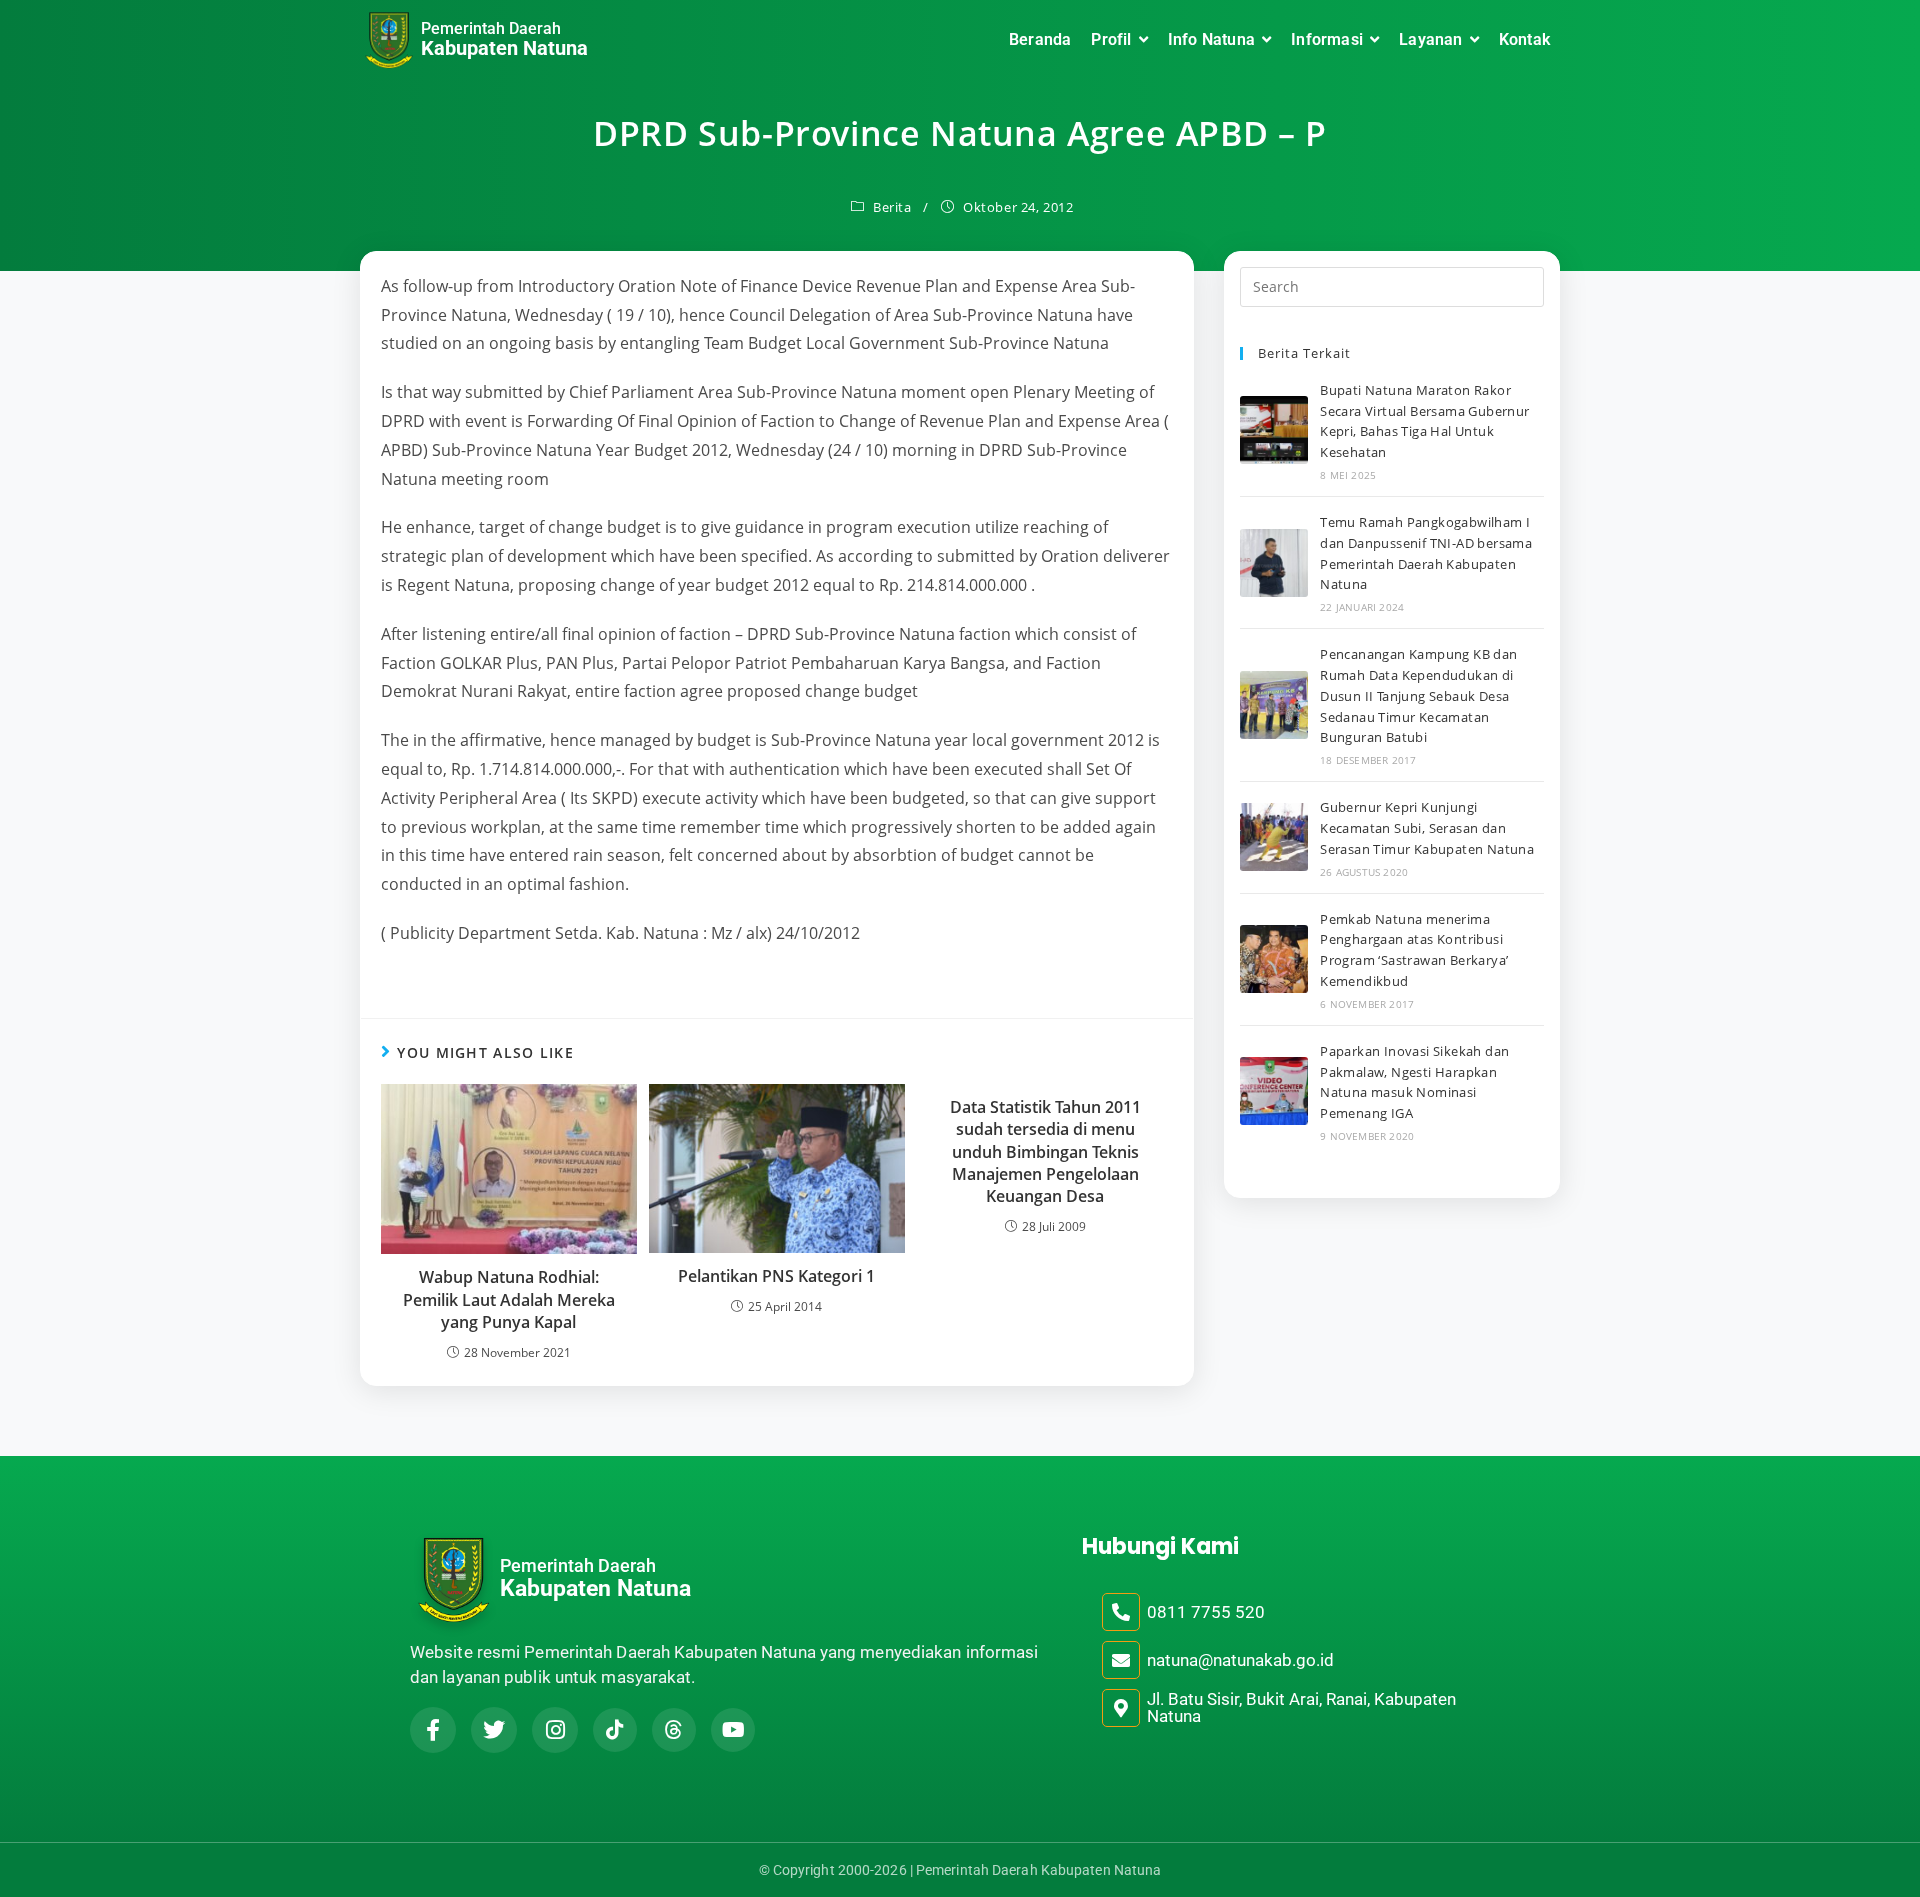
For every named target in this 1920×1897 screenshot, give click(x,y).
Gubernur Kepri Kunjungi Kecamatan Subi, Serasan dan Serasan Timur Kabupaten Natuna (1427, 828)
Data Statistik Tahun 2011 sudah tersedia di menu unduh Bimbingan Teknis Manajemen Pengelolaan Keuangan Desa (1045, 1152)
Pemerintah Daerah (491, 28)
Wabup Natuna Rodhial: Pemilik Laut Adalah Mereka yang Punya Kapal (509, 1299)
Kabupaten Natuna (504, 48)
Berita (892, 207)
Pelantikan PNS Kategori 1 (776, 1276)
